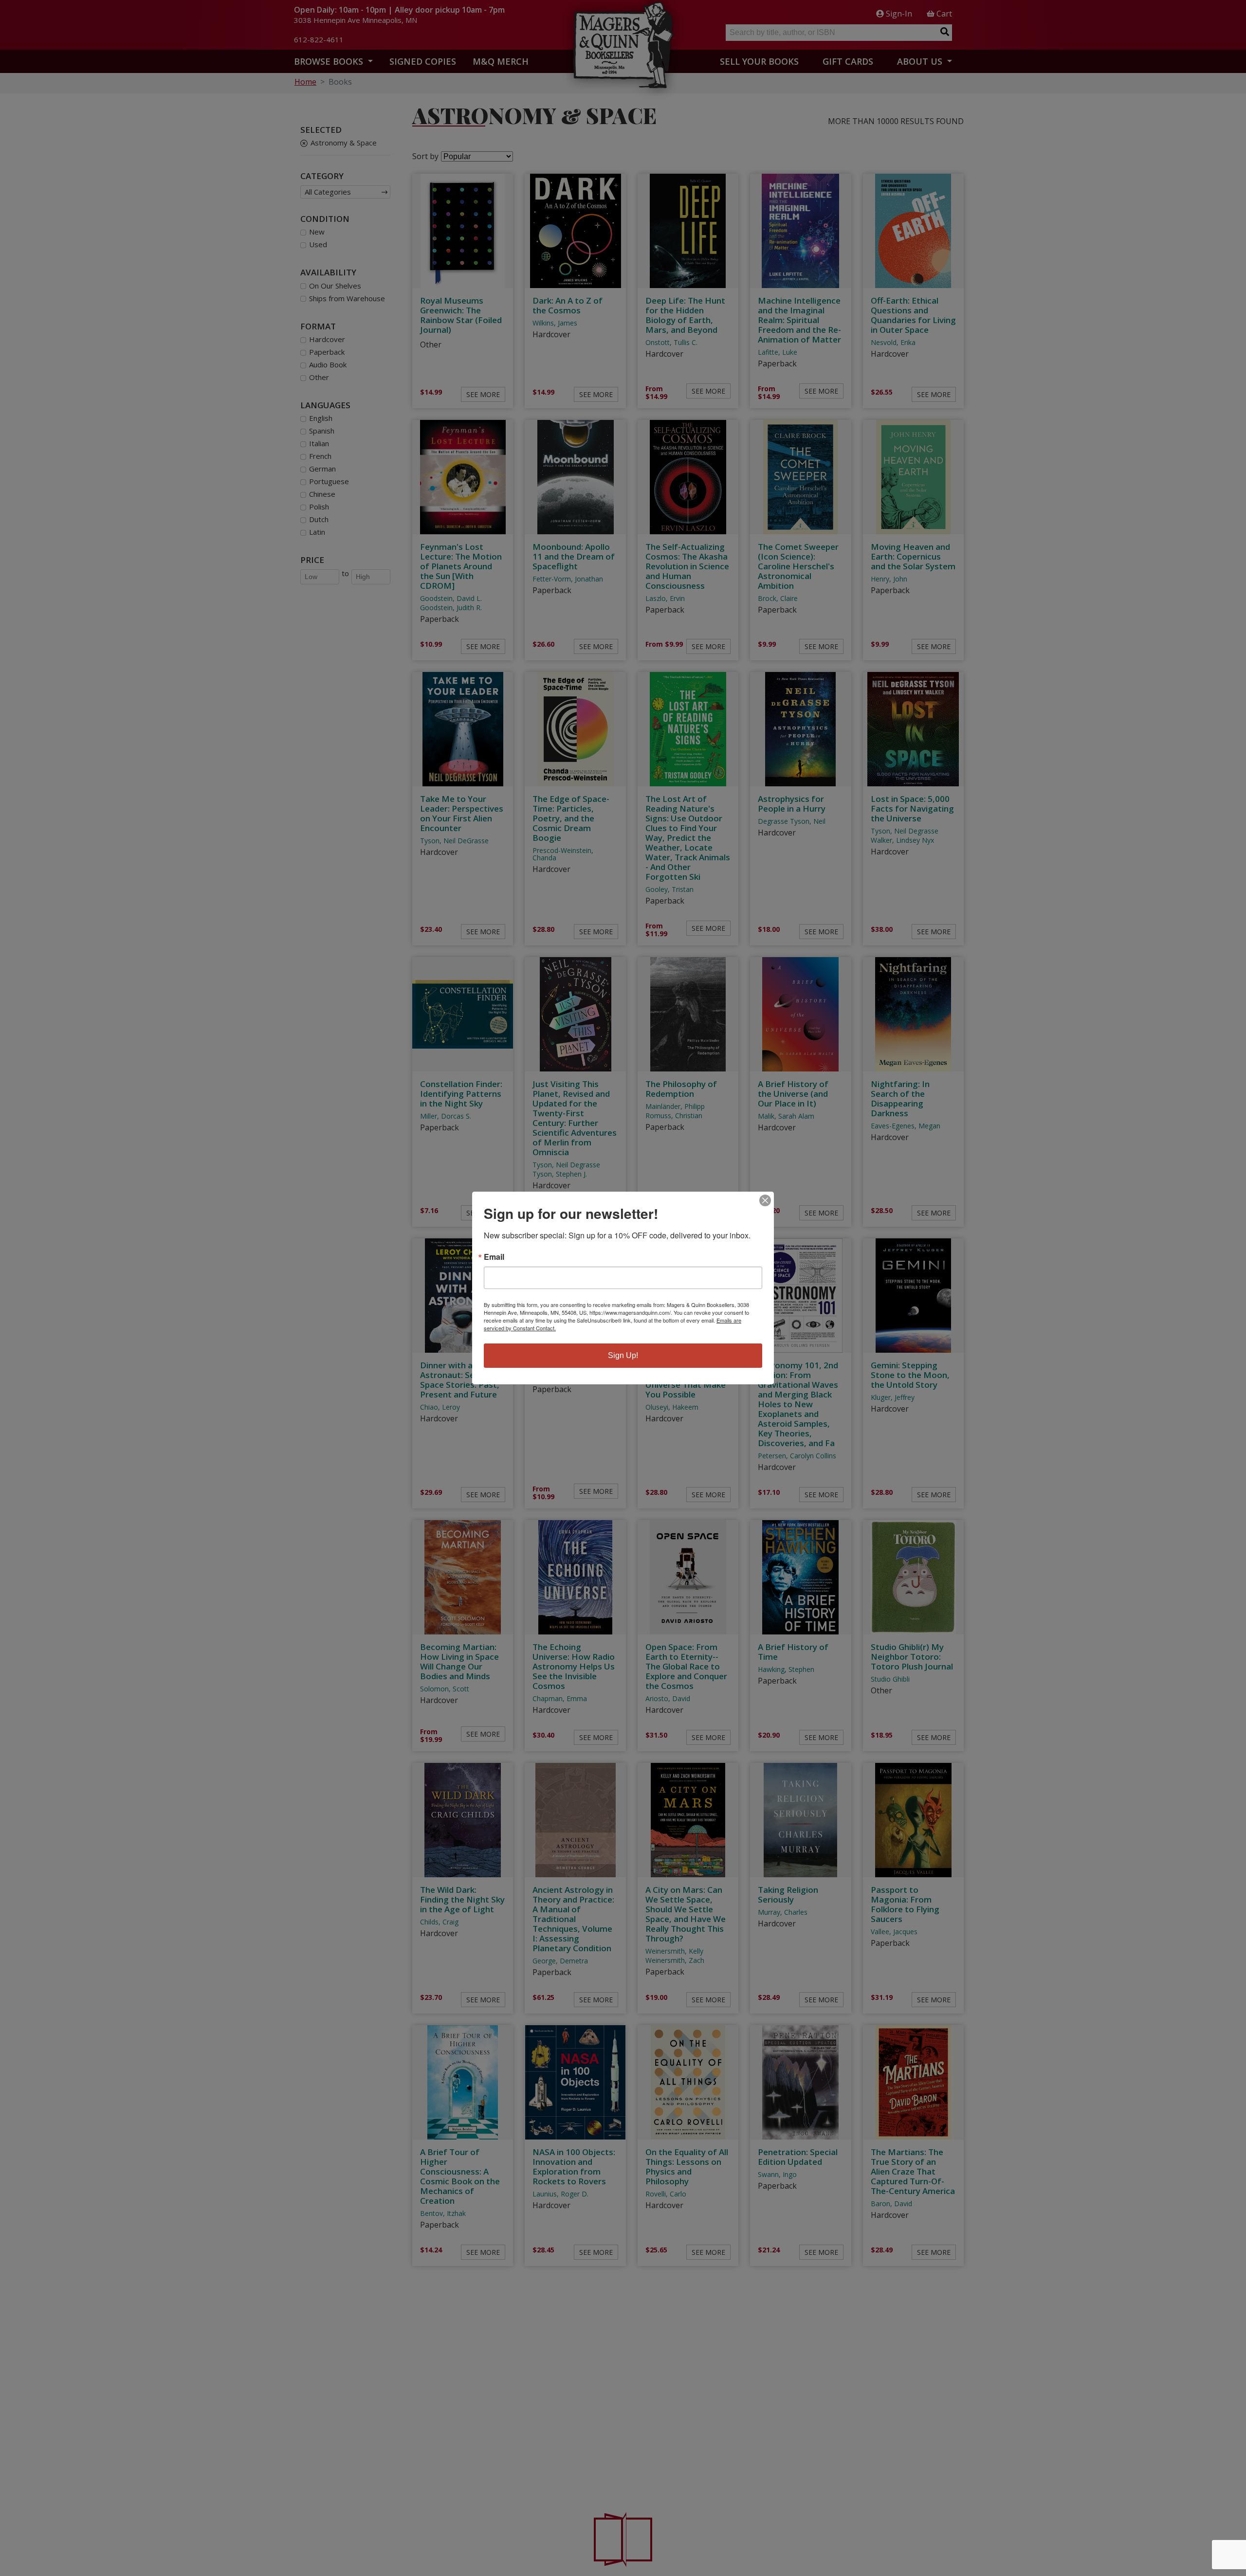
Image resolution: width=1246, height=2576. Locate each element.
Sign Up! (623, 1355)
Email (494, 1257)
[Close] (765, 1200)
